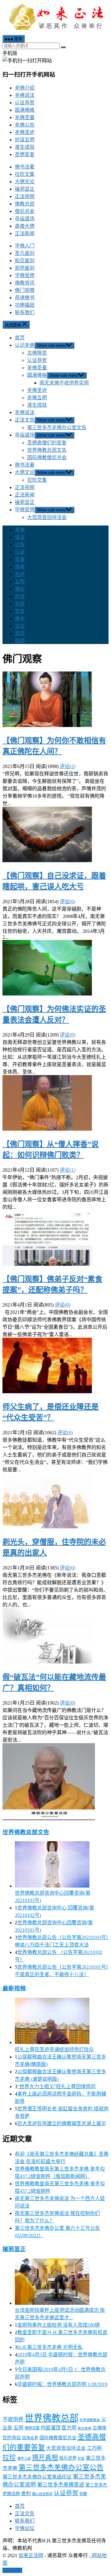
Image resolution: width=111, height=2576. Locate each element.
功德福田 (25, 305)
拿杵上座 (24, 2458)
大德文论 (25, 182)
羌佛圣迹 (25, 132)
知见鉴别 (25, 261)
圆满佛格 (25, 110)
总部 (20, 604)
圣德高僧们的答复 (47, 443)
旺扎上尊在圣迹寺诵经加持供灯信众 (54, 2049)
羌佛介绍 (25, 88)
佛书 (20, 619)
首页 (20, 338)
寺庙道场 (25, 219)
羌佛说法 (25, 95)
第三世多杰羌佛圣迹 (61, 2485)
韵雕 (83, 2494)
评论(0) (68, 902)
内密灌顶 (51, 2428)
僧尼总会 (25, 211)
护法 (20, 596)
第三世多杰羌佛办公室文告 (57, 428)
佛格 (20, 567)
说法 (20, 537)
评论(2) (68, 766)
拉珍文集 (25, 174)
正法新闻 (25, 233)
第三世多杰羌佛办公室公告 (61, 2468)
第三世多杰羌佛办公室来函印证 (37, 2477)
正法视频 (25, 196)
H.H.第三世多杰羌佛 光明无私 (50, 2347)
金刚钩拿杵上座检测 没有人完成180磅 (59, 2325)
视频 (20, 641)
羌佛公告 (25, 125)
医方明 (69, 2428)
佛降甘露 (32, 2428)
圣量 (20, 559)
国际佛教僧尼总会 (47, 457)
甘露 (81, 2459)
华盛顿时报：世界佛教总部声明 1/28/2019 (62, 2384)
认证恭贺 (25, 103)
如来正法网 (31, 2555)
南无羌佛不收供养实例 (64, 383)
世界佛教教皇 (90, 2420)
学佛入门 (25, 246)
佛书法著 (25, 167)
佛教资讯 (25, 283)
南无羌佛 (84, 2428)
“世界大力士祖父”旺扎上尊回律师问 (56, 2086)
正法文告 (25, 420)
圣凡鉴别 (25, 253)
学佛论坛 (25, 2528)
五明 (20, 582)
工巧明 (94, 2448)
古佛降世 (37, 353)
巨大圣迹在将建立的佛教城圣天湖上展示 (62, 2123)
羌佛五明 (37, 398)
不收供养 (13, 2419)
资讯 (20, 633)
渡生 (20, 589)
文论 (20, 626)
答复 (20, 611)
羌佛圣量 (25, 117)
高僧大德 (25, 226)
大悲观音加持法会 (47, 517)
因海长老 (30, 2438)
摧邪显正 (25, 189)
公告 (20, 544)
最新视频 (14, 1988)
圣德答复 (25, 154)
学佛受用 (25, 275)
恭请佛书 (25, 298)
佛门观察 (25, 290)
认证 (20, 552)
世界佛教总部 (51, 2418)
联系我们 (25, 312)
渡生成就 (25, 147)
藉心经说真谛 (42, 2494)
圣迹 (20, 574)
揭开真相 (45, 2458)
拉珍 (9, 2458)
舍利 (26, 2493)
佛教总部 (25, 204)
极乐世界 (68, 2458)
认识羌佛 (25, 345)
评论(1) (68, 1170)
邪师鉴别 (25, 268)
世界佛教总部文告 (47, 450)
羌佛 (20, 530)
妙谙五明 (25, 140)
